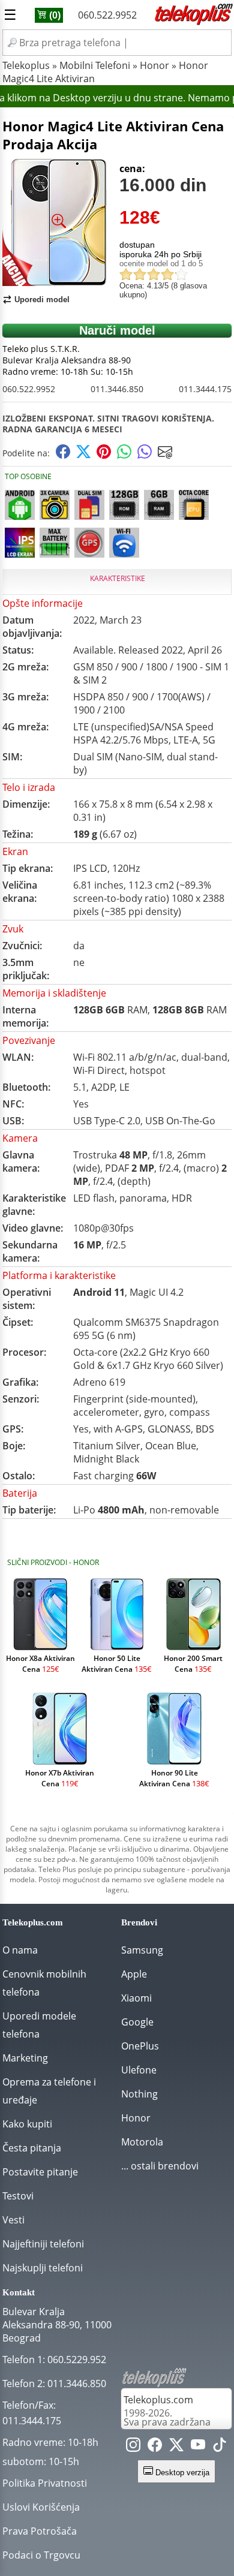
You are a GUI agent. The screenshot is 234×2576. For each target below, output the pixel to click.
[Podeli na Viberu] (145, 455)
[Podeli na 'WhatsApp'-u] (124, 455)
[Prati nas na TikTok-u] (220, 2447)
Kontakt (19, 2292)
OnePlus (140, 2046)
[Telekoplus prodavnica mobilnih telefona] (193, 23)
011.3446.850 (117, 389)
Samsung (142, 1950)
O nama (20, 1950)
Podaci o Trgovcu (41, 2555)
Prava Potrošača (40, 2531)
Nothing (139, 2094)
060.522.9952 (107, 15)
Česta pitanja (32, 2148)
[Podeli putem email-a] (165, 455)
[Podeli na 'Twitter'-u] (83, 455)
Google (137, 2022)
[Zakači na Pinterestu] (104, 455)
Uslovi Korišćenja (41, 2507)
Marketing (25, 2058)
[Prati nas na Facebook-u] (155, 2447)
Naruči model (117, 330)
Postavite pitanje (40, 2172)
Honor (154, 65)
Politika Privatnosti (45, 2483)
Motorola (142, 2142)
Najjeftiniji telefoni (43, 2244)
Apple (134, 1974)
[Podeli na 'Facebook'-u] (63, 455)
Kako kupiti (27, 2124)
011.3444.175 (205, 389)
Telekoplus (26, 65)
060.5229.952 (77, 2360)
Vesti (13, 2220)
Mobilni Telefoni (95, 65)
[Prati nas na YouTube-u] (198, 2447)
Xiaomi (136, 1998)
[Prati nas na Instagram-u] (133, 2447)
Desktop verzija (181, 2473)
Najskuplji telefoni (43, 2268)
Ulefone (139, 2070)
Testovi (18, 2196)
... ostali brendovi (160, 2166)
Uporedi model (42, 300)
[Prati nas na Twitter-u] (176, 2447)
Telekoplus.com (158, 2400)
